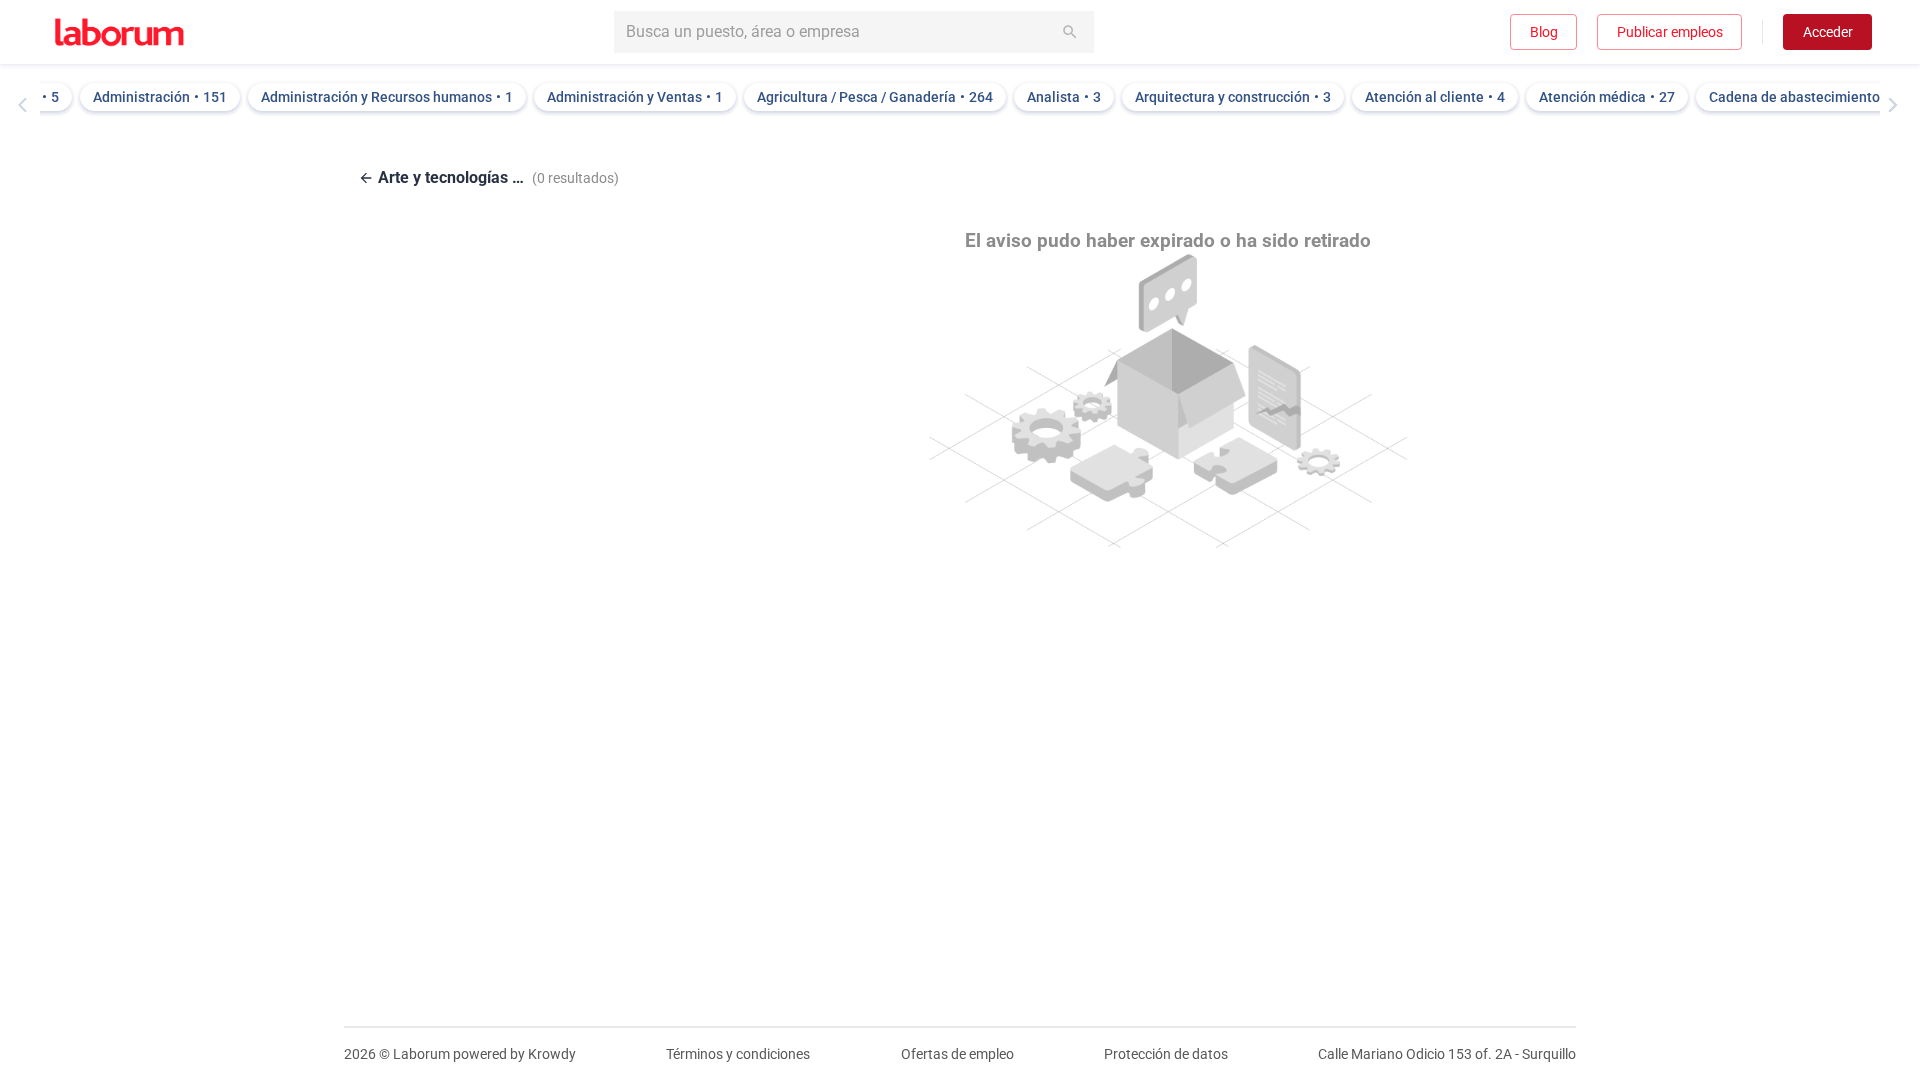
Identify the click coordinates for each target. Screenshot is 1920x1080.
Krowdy (552, 1054)
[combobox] (854, 32)
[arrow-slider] (27, 105)
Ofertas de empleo (957, 1054)
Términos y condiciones (738, 1054)
